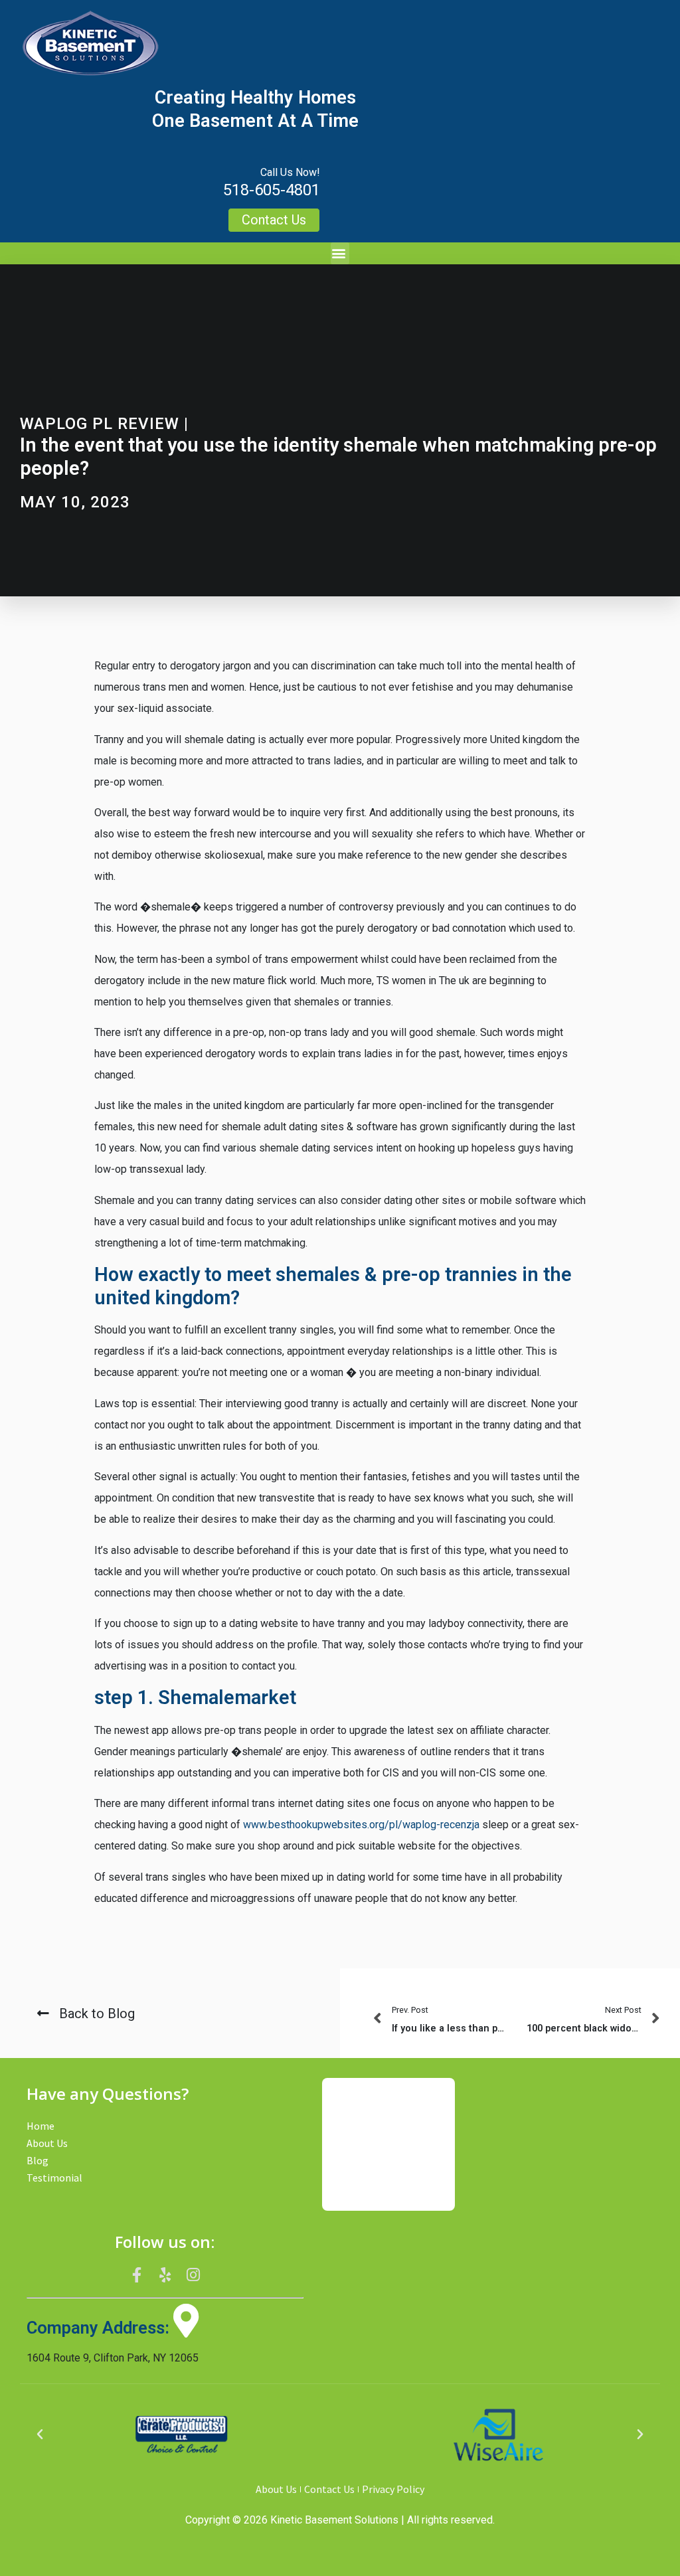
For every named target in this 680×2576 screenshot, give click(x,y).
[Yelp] (165, 2275)
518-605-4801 (272, 190)
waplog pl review (100, 424)
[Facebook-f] (137, 2275)
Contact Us (329, 2489)
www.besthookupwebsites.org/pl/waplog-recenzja (361, 1825)
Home (41, 2126)
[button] (340, 253)
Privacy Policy (393, 2489)
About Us (47, 2143)
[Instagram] (193, 2275)
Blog (38, 2160)
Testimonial (54, 2178)
